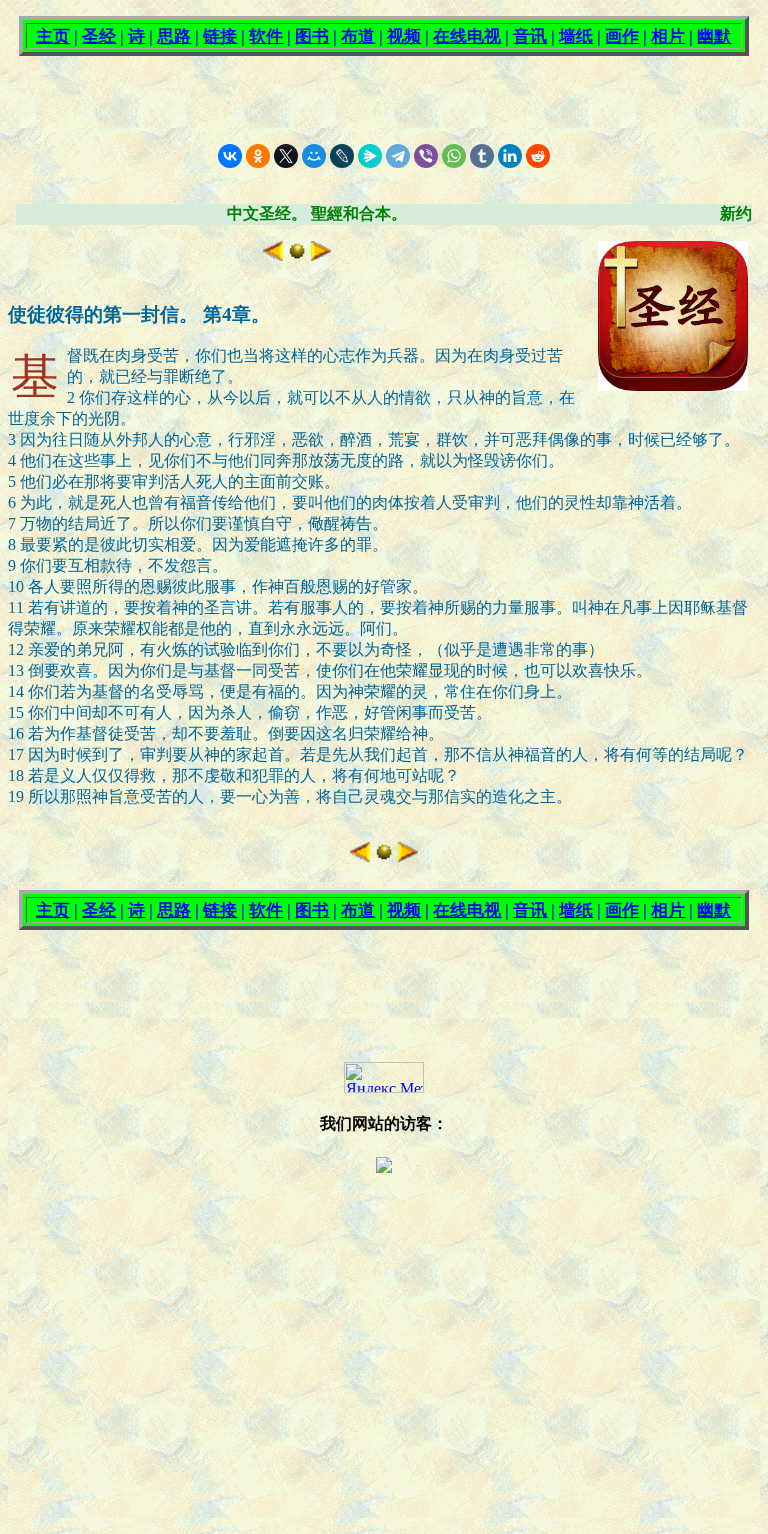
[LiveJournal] (342, 156)
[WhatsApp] (454, 156)
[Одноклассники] (258, 156)
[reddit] (538, 156)
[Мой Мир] (314, 156)
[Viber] (426, 156)
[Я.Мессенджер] (370, 156)
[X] (286, 156)
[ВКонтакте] (230, 156)
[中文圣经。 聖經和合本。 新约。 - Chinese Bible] (297, 255)
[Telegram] (398, 156)
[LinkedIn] (510, 156)
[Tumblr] (482, 156)
